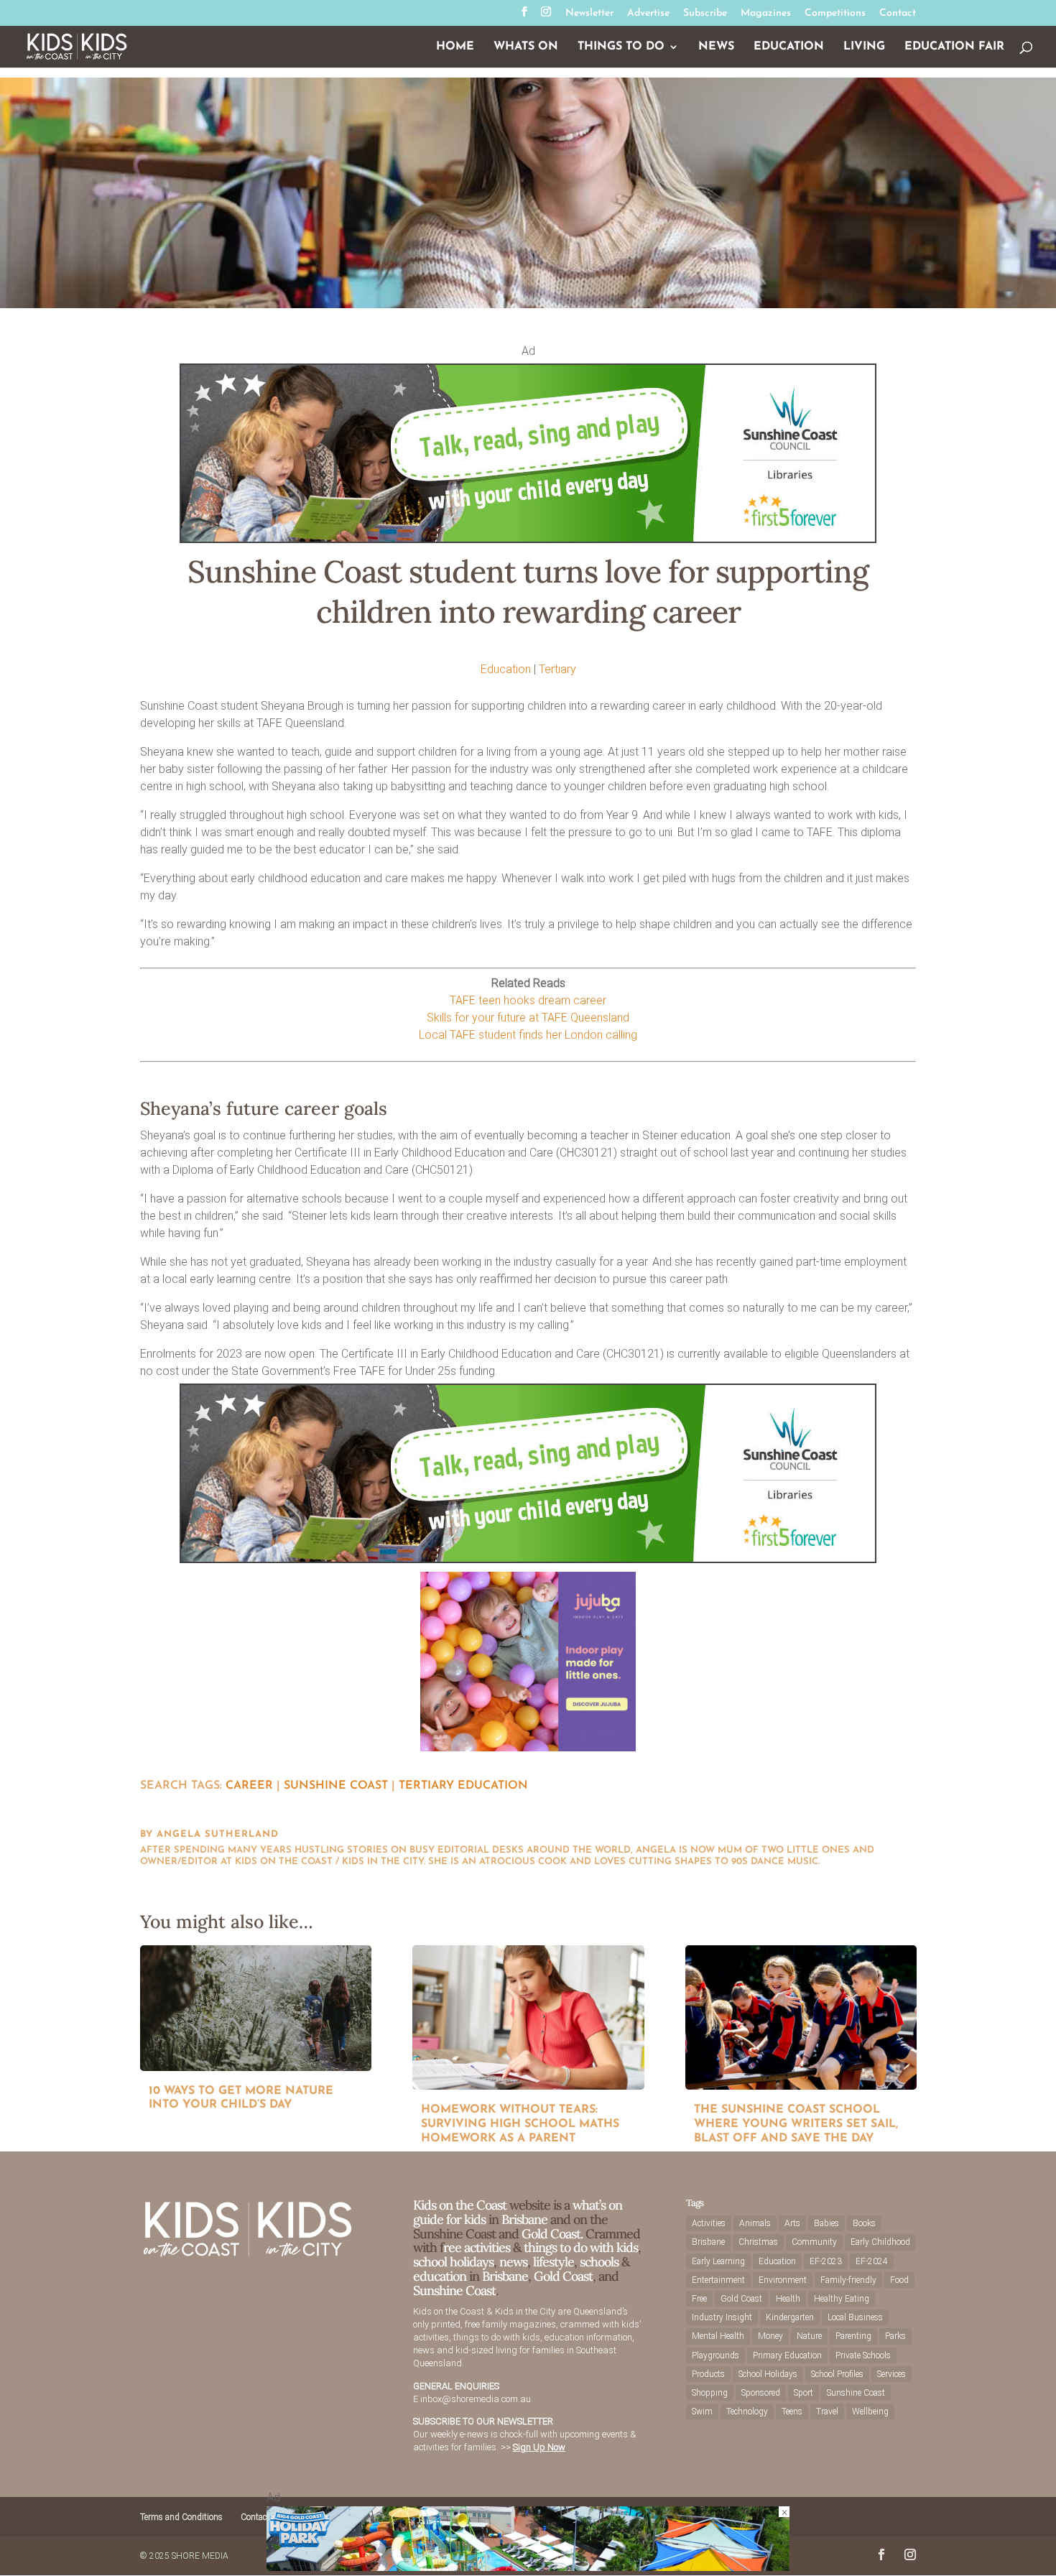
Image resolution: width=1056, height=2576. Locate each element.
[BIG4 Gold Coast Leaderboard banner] (528, 2567)
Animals (755, 2223)
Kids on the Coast (460, 2205)
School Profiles (837, 2374)
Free (699, 2299)
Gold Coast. (551, 2234)
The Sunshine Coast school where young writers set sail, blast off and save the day (796, 2124)
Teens (792, 2411)
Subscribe (705, 14)
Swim (702, 2411)
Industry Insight (722, 2317)
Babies (826, 2223)
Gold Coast (563, 2276)
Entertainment (718, 2280)
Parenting (853, 2336)
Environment (783, 2280)
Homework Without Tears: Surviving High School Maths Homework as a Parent (520, 2124)
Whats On (526, 47)
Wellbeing (870, 2411)
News (716, 47)
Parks (895, 2336)
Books (864, 2223)
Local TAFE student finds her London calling (528, 1035)
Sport (803, 2393)
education (441, 2276)
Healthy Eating (842, 2299)
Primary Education (787, 2355)
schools (599, 2262)
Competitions (835, 14)
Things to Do (621, 47)
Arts (792, 2223)
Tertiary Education (463, 1786)
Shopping (710, 2393)
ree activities (477, 2247)
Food (899, 2280)
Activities (709, 2223)
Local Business (855, 2317)
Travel (827, 2411)
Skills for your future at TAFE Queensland (528, 1018)
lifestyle (554, 2262)
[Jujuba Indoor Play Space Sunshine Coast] (528, 1747)
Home (455, 47)
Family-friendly (848, 2280)
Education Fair (954, 47)
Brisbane (524, 2219)
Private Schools (863, 2355)
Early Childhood (880, 2242)
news (513, 2262)
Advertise (648, 14)
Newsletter (589, 14)
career (249, 1786)
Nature (809, 2336)
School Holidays (768, 2374)
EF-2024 (872, 2261)
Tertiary (557, 669)
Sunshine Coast (336, 1786)
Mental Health (718, 2336)
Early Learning (718, 2261)
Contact (898, 14)
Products (708, 2374)
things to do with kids (581, 2247)
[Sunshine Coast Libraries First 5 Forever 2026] (528, 539)
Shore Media (200, 2556)
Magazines (766, 14)
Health (788, 2299)
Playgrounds (715, 2355)
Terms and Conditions (181, 2517)
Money (770, 2336)
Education (789, 47)
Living (864, 47)
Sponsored (761, 2393)
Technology (747, 2411)
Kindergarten (790, 2317)
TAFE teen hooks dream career (528, 1000)
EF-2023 (826, 2261)
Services (891, 2374)
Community (814, 2242)
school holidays (453, 2262)
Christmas (758, 2242)
